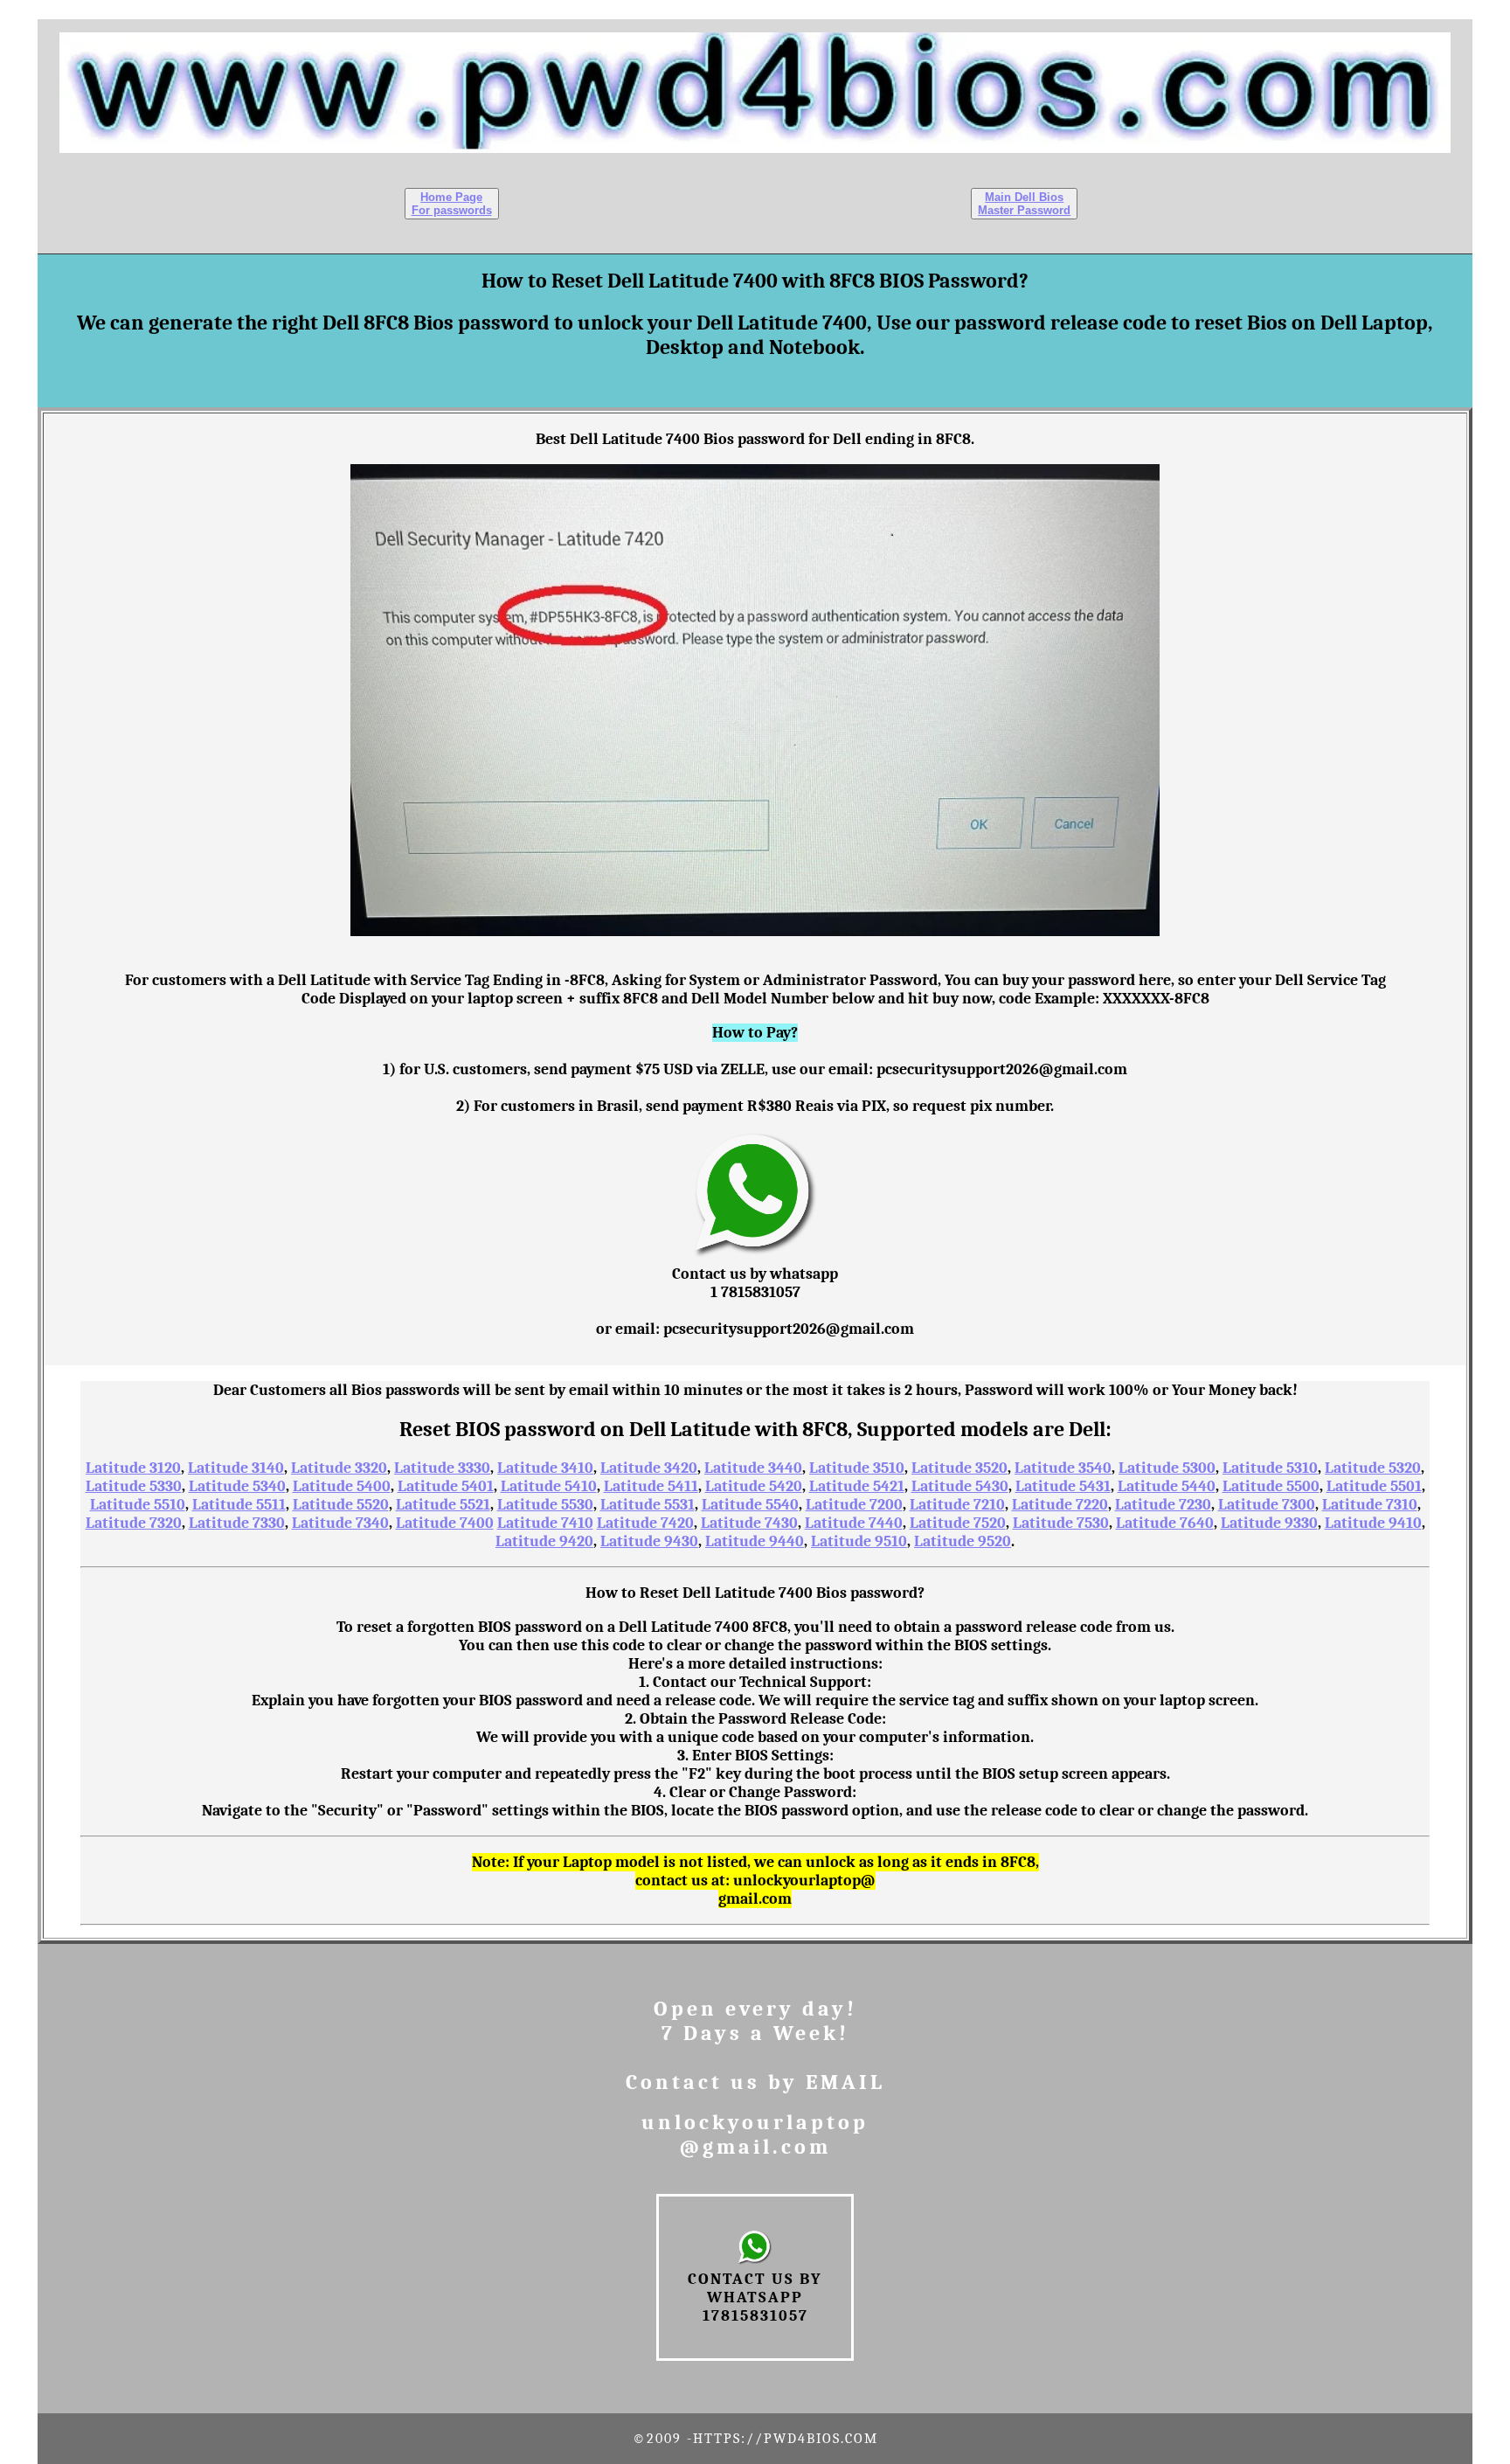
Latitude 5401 (446, 1486)
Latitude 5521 (443, 1505)
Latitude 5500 (1271, 1486)
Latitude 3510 (857, 1468)
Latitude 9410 (1373, 1523)
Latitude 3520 (959, 1468)
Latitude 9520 (963, 1541)
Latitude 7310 (1370, 1505)
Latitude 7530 (1061, 1523)
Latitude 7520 (958, 1523)
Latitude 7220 (1060, 1505)
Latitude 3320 (339, 1468)
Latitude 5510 (138, 1505)
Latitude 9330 (1269, 1523)
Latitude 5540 (750, 1505)
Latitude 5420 (754, 1486)
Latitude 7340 (340, 1523)
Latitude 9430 (649, 1541)
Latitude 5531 (648, 1505)
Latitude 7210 (957, 1505)
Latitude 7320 (134, 1523)
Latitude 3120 (133, 1468)
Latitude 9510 (859, 1541)
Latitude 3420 (649, 1468)
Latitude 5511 (239, 1505)
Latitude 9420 (544, 1541)
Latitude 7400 (445, 1523)
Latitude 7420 (645, 1523)
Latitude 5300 (1167, 1468)
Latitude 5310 (1270, 1468)
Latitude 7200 (854, 1505)
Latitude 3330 (442, 1468)
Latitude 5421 (857, 1486)
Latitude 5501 (1374, 1486)
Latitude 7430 (749, 1523)
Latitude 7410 (545, 1523)
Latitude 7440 (854, 1523)
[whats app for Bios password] (755, 1256)
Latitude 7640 (1165, 1523)
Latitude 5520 (341, 1505)
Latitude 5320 (1373, 1468)
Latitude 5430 (960, 1486)
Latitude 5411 (651, 1486)
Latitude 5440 (1167, 1486)
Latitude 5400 (342, 1486)
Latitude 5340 (237, 1486)
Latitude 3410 (545, 1468)
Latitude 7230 (1163, 1505)
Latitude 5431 (1063, 1486)
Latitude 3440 (753, 1468)
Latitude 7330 (237, 1523)
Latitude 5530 (545, 1505)
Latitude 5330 (134, 1486)
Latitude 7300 (1267, 1505)
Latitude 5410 (549, 1486)
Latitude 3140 (236, 1468)
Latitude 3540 (1063, 1468)
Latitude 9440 (755, 1541)
